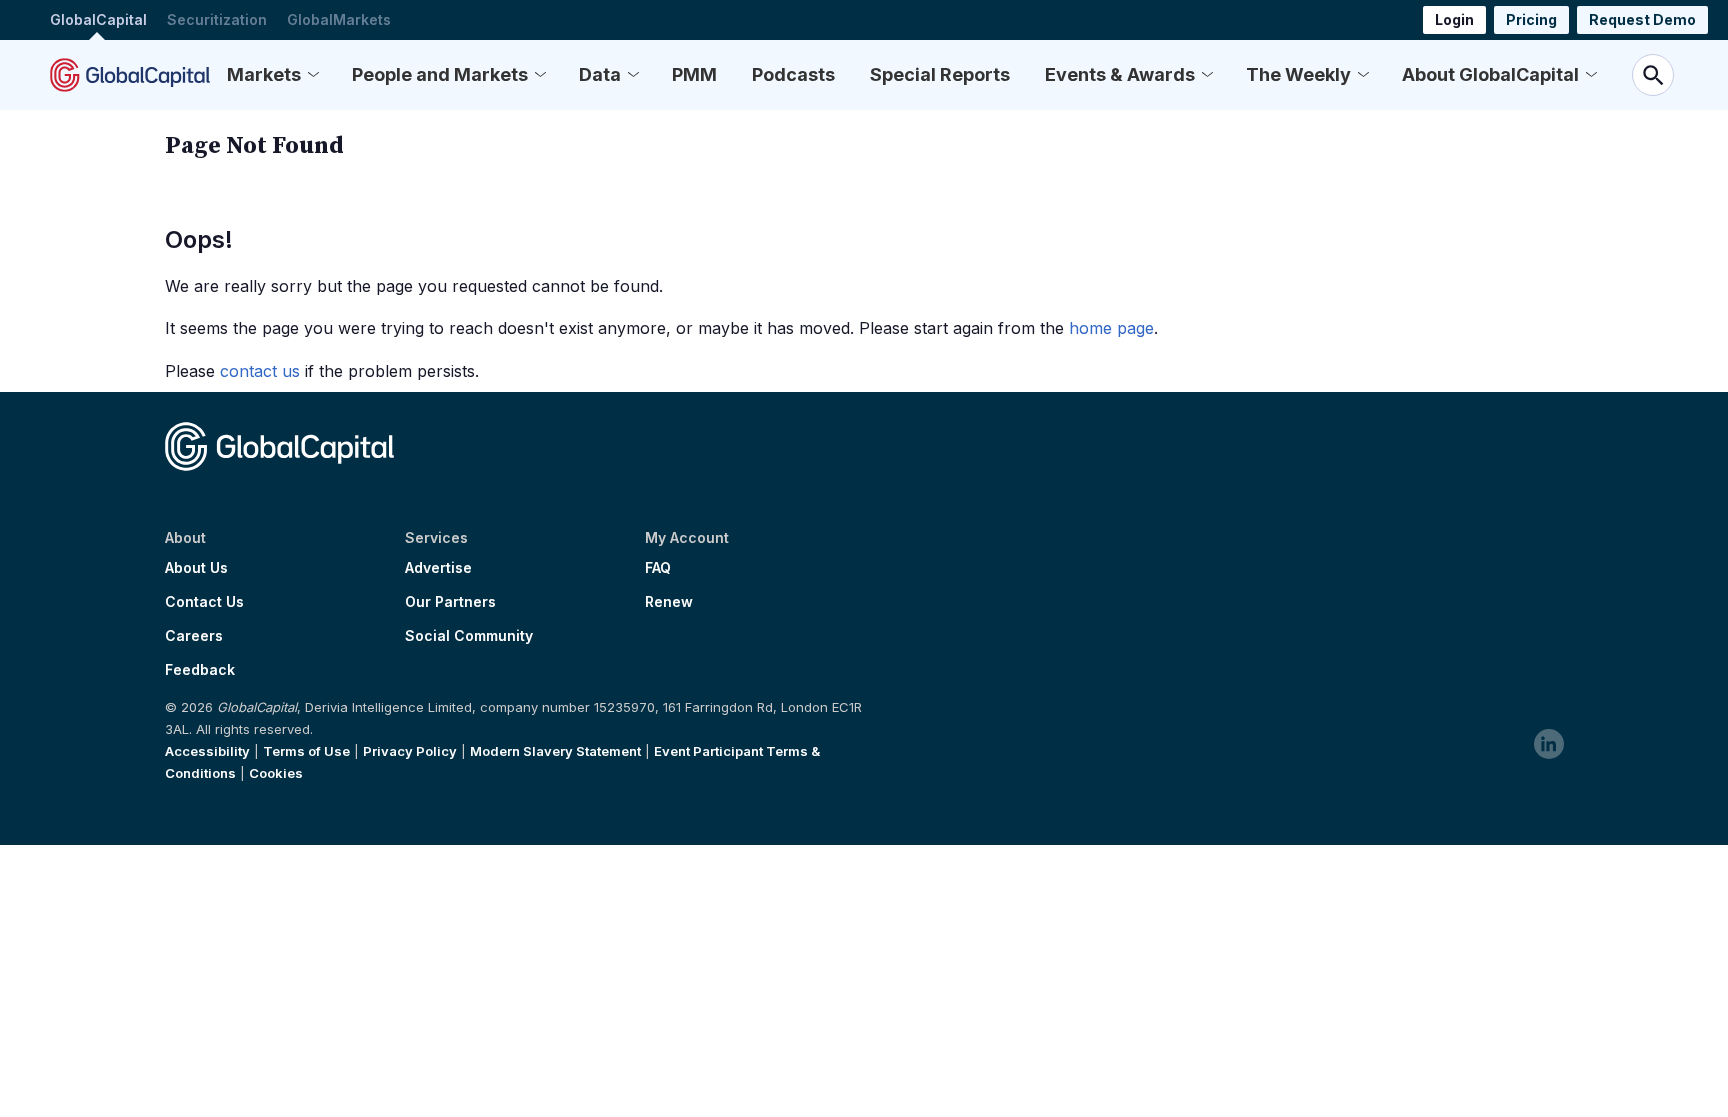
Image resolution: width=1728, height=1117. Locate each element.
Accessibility (207, 751)
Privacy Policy (410, 751)
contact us (260, 371)
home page (1111, 328)
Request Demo (1642, 19)
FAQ (658, 568)
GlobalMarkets (339, 19)
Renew (669, 602)
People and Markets (440, 74)
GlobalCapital (98, 19)
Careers (194, 636)
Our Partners (450, 602)
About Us (196, 568)
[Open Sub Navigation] (313, 75)
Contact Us (204, 602)
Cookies (276, 773)
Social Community (469, 636)
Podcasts (793, 74)
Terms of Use (306, 751)
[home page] (130, 75)
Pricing (1531, 19)
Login (1454, 19)
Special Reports (940, 74)
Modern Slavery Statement (555, 751)
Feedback (200, 670)
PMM (694, 74)
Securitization (217, 19)
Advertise (438, 568)
